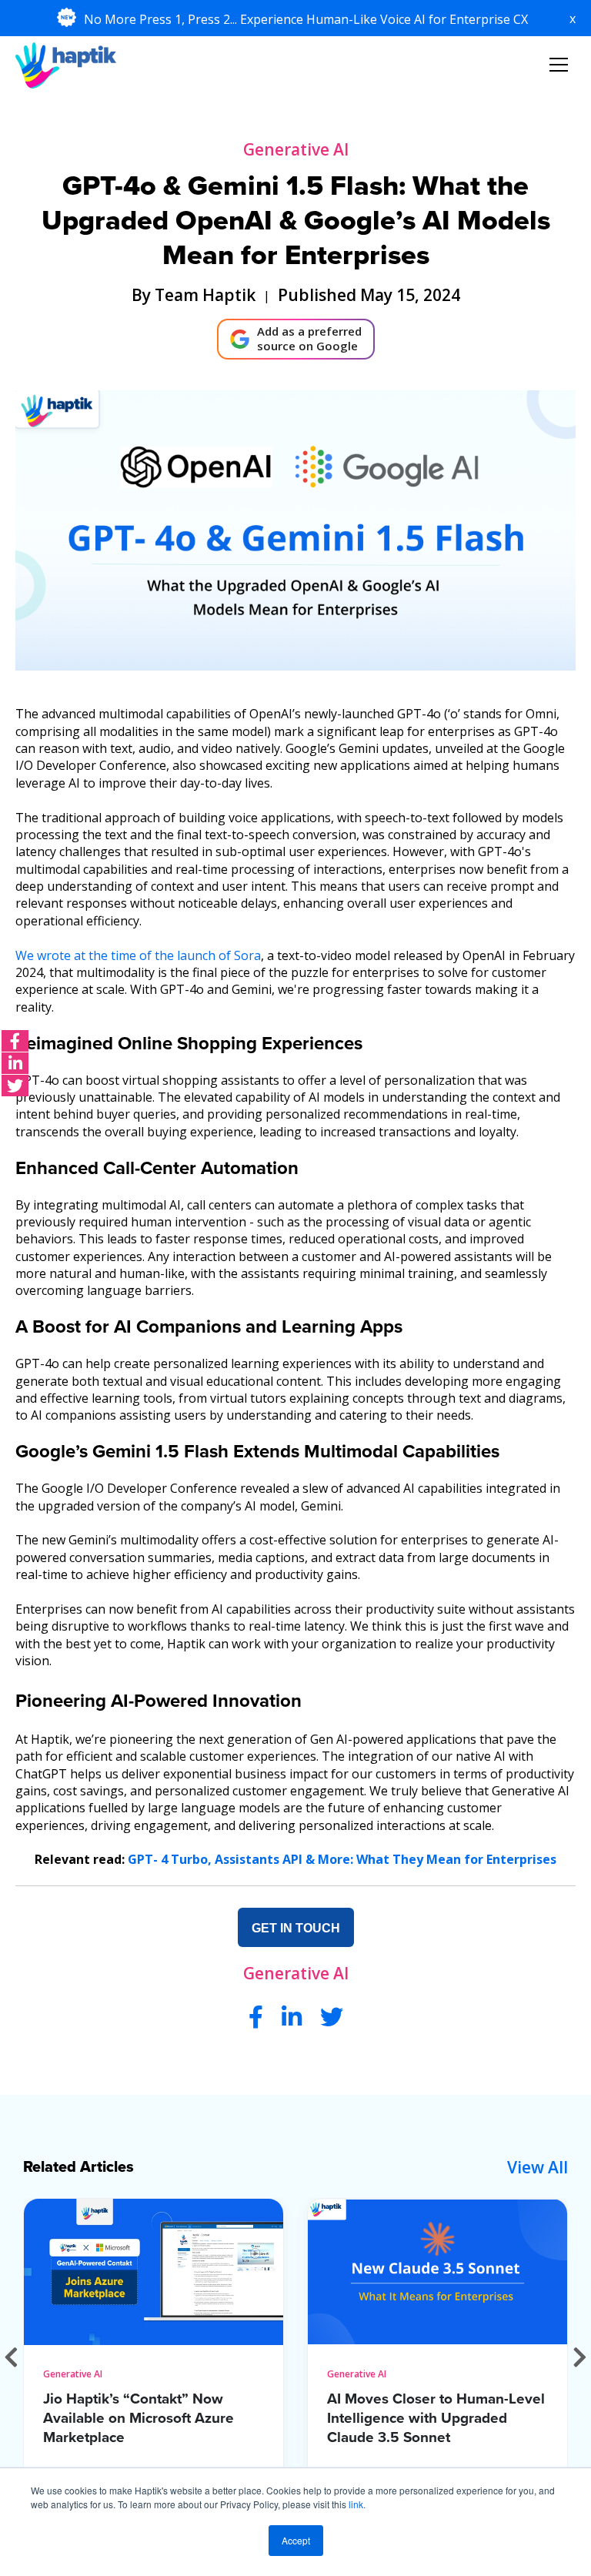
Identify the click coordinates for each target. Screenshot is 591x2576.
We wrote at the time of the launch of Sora (138, 955)
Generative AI (296, 149)
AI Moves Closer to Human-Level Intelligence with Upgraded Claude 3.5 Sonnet (436, 2418)
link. (357, 2504)
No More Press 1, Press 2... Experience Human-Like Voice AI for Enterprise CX (307, 19)
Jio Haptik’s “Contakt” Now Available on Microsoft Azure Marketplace (139, 2418)
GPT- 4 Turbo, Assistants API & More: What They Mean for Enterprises (342, 1859)
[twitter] (15, 1086)
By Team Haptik (194, 295)
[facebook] (15, 1041)
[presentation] (11, 2356)
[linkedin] (15, 1063)
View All (538, 2167)
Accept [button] (296, 2540)
